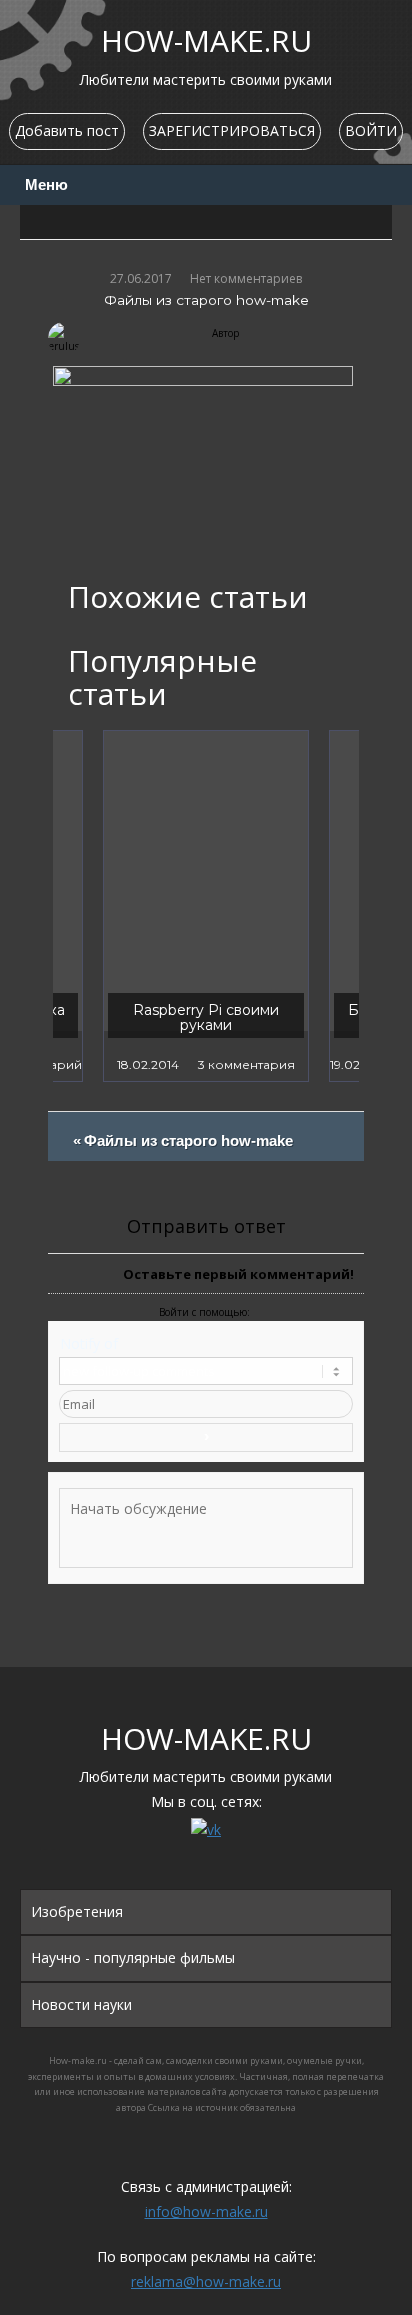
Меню (46, 185)
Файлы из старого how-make (188, 1147)
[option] (206, 906)
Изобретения (77, 1911)
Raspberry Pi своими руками (206, 1017)
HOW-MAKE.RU (206, 40)
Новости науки (81, 2004)
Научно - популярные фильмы (133, 1957)
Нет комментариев (246, 278)
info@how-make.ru (206, 2211)
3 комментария (246, 1064)
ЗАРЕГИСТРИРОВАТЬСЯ (232, 130)
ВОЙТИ (371, 130)
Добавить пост (67, 130)
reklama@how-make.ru (206, 2281)
